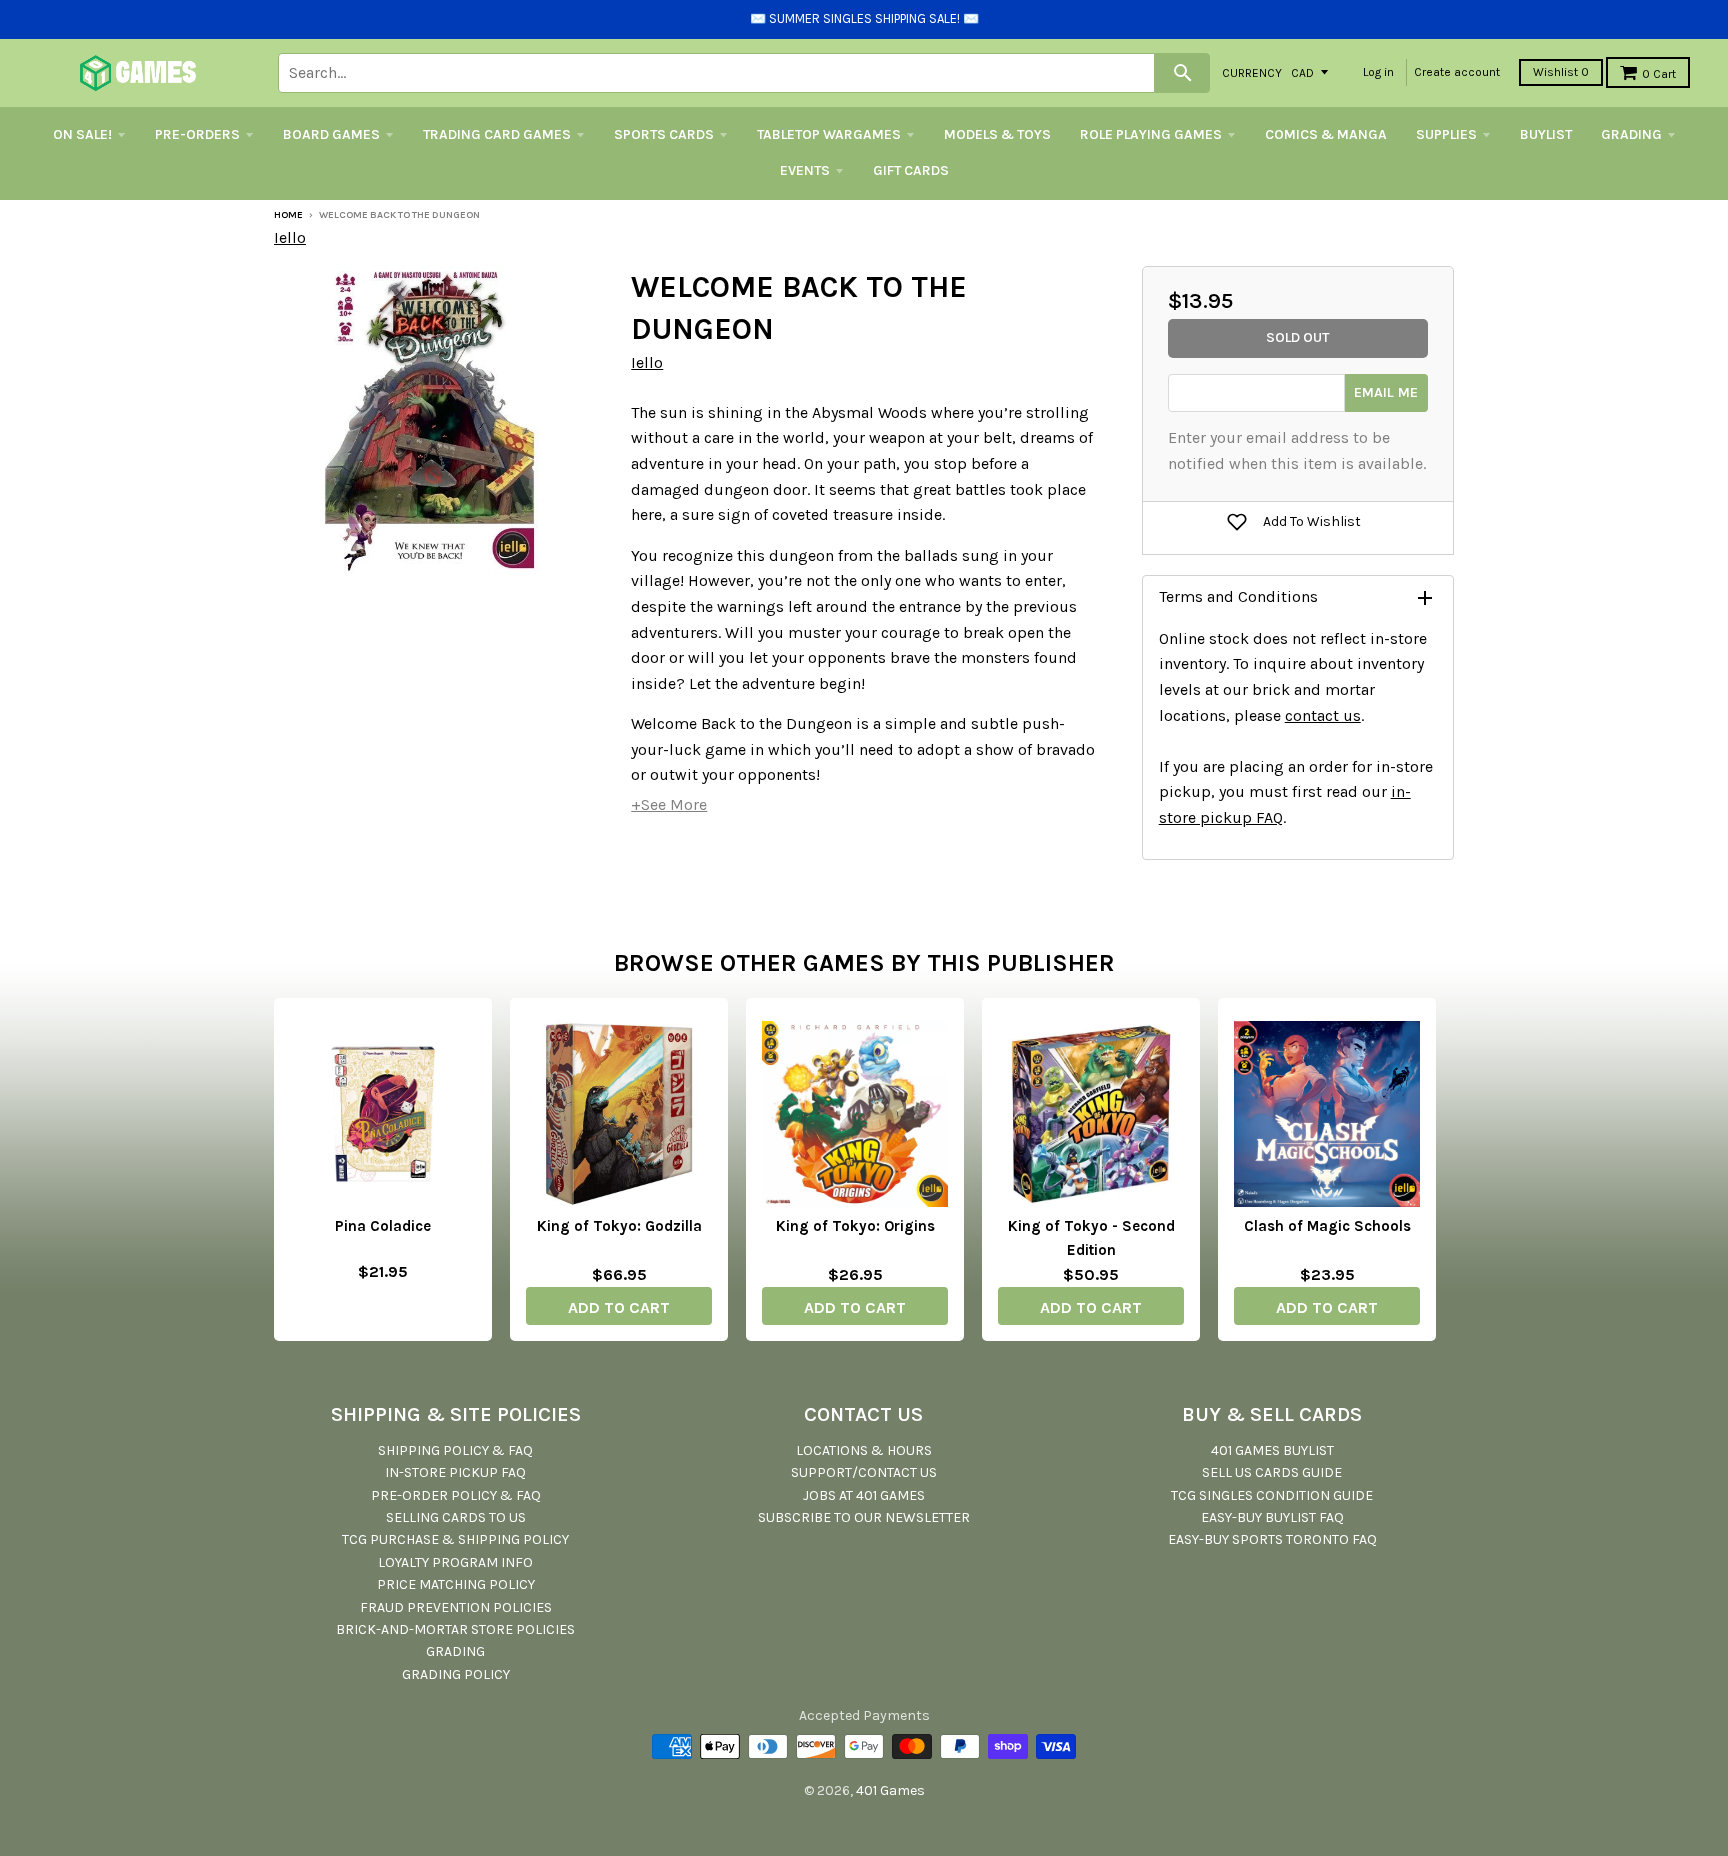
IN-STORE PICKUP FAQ (455, 1472)
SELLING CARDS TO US (456, 1517)
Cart (1659, 74)
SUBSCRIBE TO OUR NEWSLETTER (864, 1517)
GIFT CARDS (911, 170)
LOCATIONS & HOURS (864, 1450)
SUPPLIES (1446, 134)
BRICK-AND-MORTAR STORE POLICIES (455, 1629)
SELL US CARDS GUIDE (1272, 1472)
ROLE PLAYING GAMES (1151, 134)
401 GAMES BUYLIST (1272, 1450)
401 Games (890, 1790)
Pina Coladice (383, 1226)
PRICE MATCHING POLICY (456, 1584)
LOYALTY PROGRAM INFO (455, 1562)
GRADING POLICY (456, 1674)
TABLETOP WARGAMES (829, 134)
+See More (669, 804)
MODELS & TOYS (997, 134)
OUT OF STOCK (383, 1304)
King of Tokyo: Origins (855, 1226)
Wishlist (1561, 72)
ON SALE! (82, 134)
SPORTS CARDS (664, 134)
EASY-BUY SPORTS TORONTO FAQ (1272, 1539)
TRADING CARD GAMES (497, 134)
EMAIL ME (1386, 392)
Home (288, 215)
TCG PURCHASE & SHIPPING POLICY (455, 1539)
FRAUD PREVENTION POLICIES (456, 1607)
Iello (290, 237)
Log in (1378, 72)
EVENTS (805, 170)
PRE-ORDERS (197, 134)
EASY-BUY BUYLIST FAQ (1272, 1517)
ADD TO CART (619, 1307)
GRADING (1631, 134)
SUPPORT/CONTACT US (864, 1472)
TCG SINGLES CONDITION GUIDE (1272, 1495)
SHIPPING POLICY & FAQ (455, 1450)
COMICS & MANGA (1326, 134)
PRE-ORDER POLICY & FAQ (456, 1495)
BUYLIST (1546, 134)
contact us (1323, 715)
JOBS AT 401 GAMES (864, 1495)
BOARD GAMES (331, 134)
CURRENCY (1252, 72)
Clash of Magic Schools (1327, 1226)
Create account (1457, 72)
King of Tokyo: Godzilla (619, 1226)
